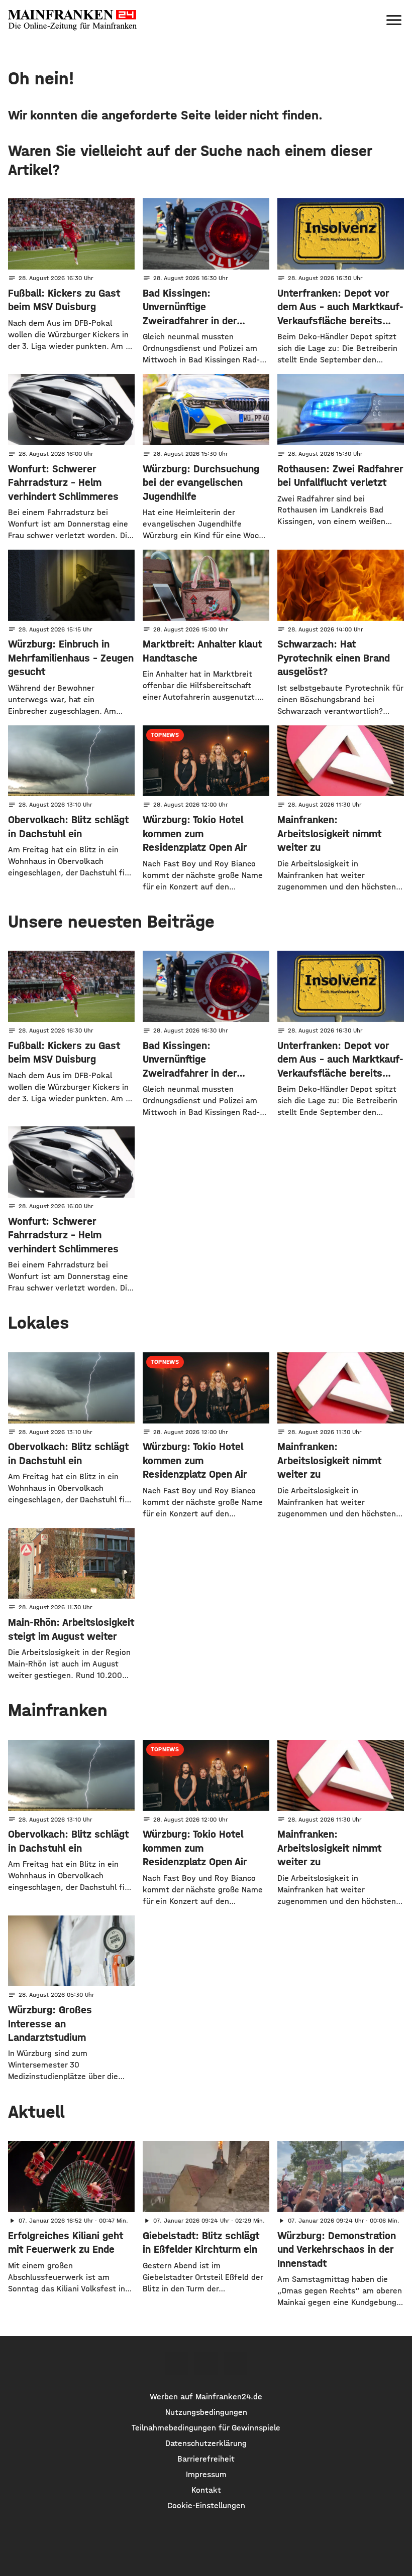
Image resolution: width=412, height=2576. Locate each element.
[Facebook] (176, 2364)
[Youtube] (235, 2364)
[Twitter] (206, 2364)
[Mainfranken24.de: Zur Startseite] (72, 20)
